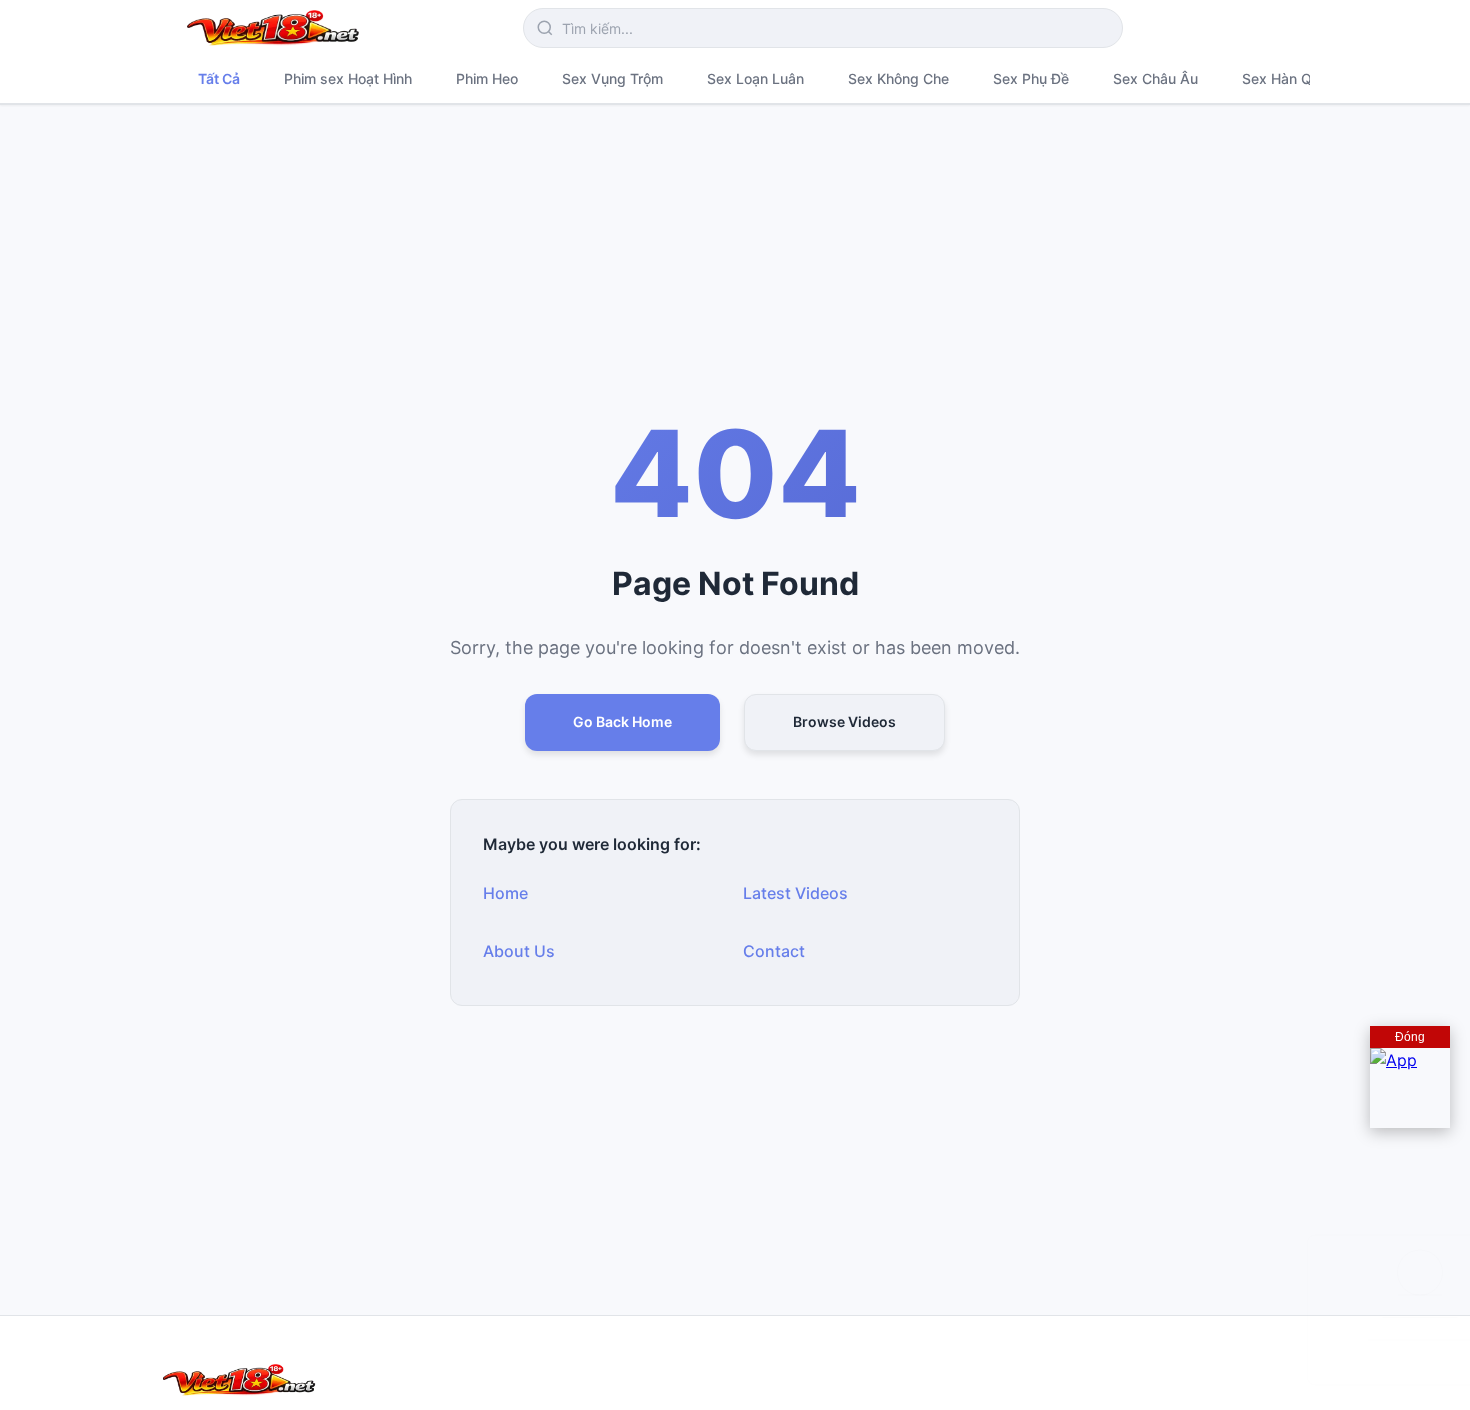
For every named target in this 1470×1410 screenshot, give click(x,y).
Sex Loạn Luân (755, 78)
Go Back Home (622, 721)
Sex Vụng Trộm (612, 78)
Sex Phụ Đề (1031, 78)
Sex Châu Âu (1155, 78)
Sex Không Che (898, 78)
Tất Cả (219, 78)
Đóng (1410, 1037)
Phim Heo (487, 78)
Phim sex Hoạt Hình (348, 78)
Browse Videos (844, 721)
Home (505, 893)
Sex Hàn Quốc (1289, 78)
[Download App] (1410, 1088)
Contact (774, 951)
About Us (519, 951)
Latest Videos (795, 893)
